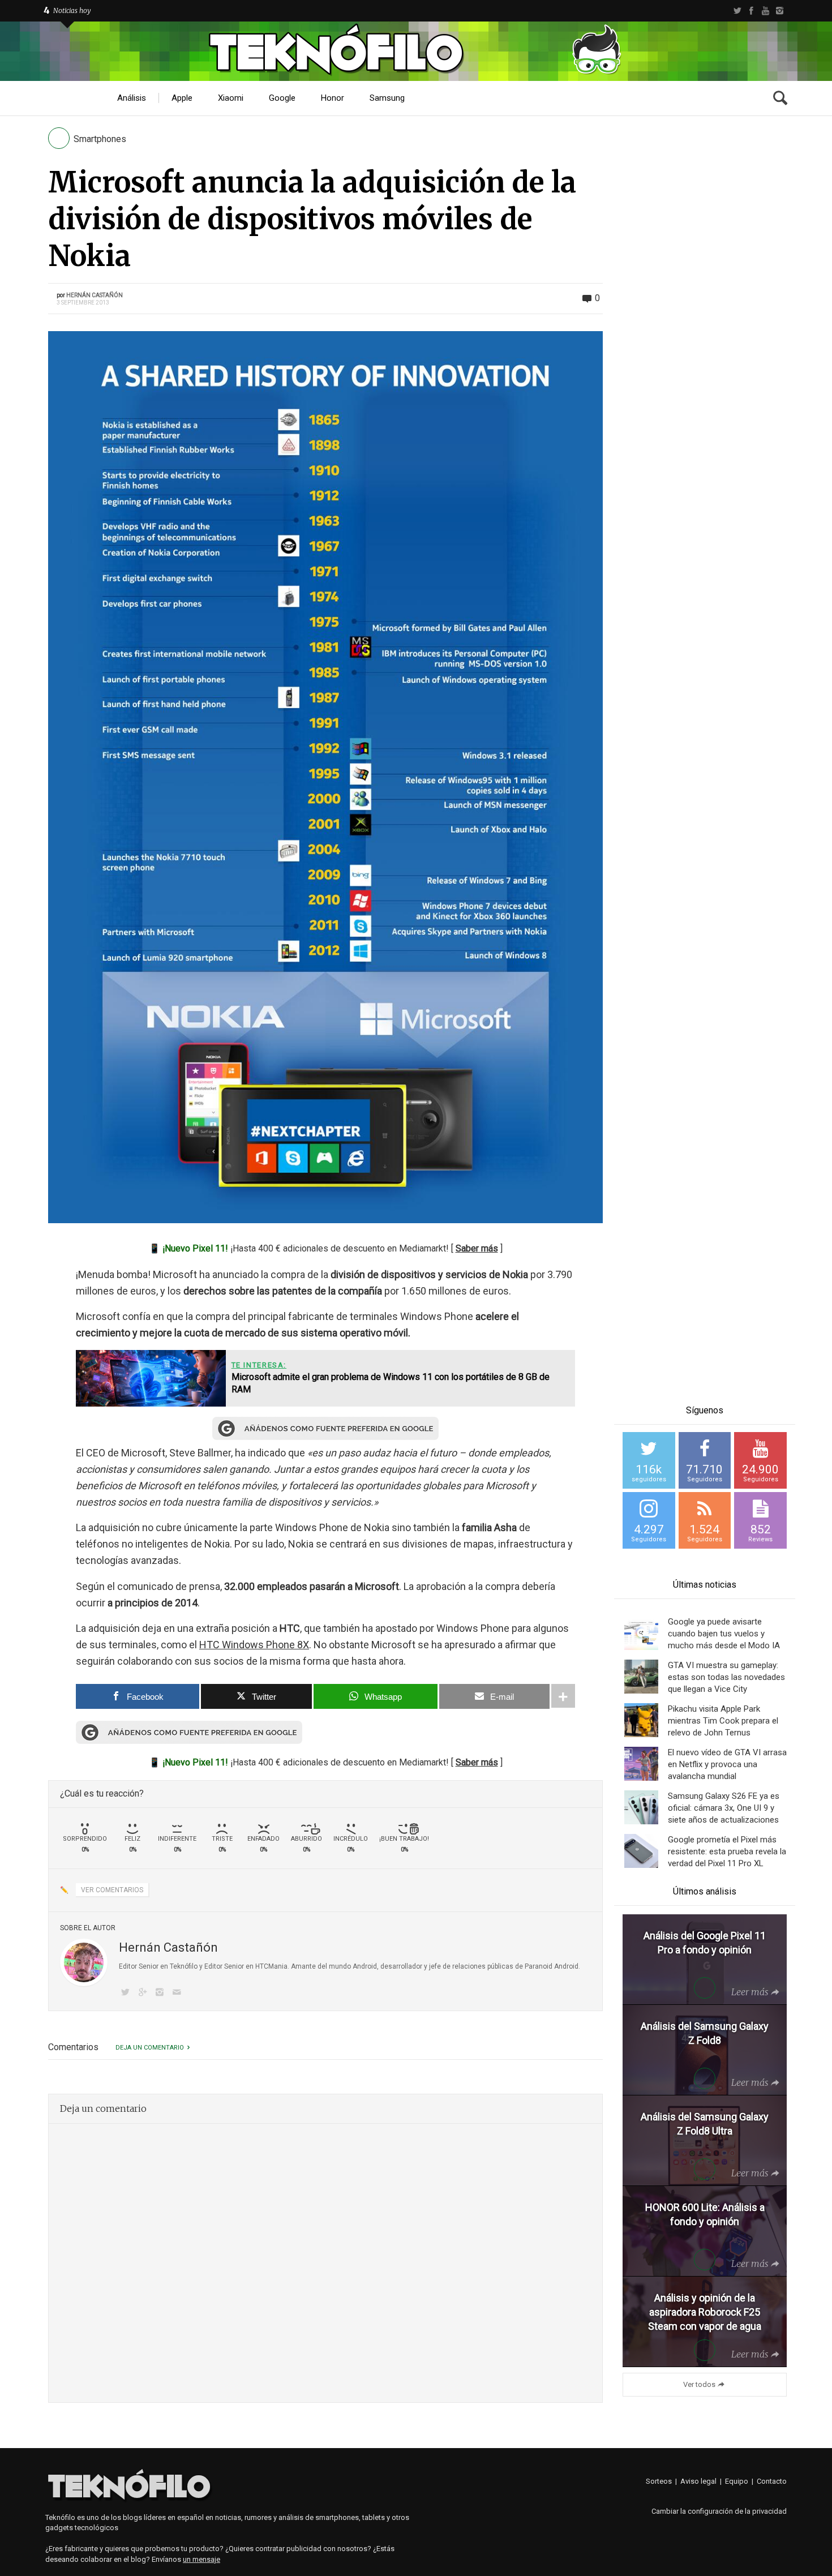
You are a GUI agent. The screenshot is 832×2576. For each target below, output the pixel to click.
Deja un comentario (150, 2048)
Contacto (772, 2481)
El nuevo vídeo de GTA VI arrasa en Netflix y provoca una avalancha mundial (727, 1764)
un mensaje (201, 2559)
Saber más (477, 1248)
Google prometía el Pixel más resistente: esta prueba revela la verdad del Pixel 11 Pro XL (727, 1851)
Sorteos (659, 2481)
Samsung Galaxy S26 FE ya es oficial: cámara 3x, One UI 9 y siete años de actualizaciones (724, 1808)
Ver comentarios (112, 1890)
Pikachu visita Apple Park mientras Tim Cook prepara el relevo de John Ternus (723, 1721)
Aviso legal (698, 2481)
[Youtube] (765, 11)
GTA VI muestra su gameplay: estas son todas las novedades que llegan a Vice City (726, 1677)
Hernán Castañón (95, 295)
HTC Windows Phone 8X (254, 1645)
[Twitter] (737, 11)
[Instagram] (780, 11)
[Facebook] (751, 11)
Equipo (737, 2481)
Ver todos (699, 2384)
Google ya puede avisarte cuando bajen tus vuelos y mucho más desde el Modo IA (724, 1634)
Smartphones (100, 139)
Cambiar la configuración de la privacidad (719, 2511)
